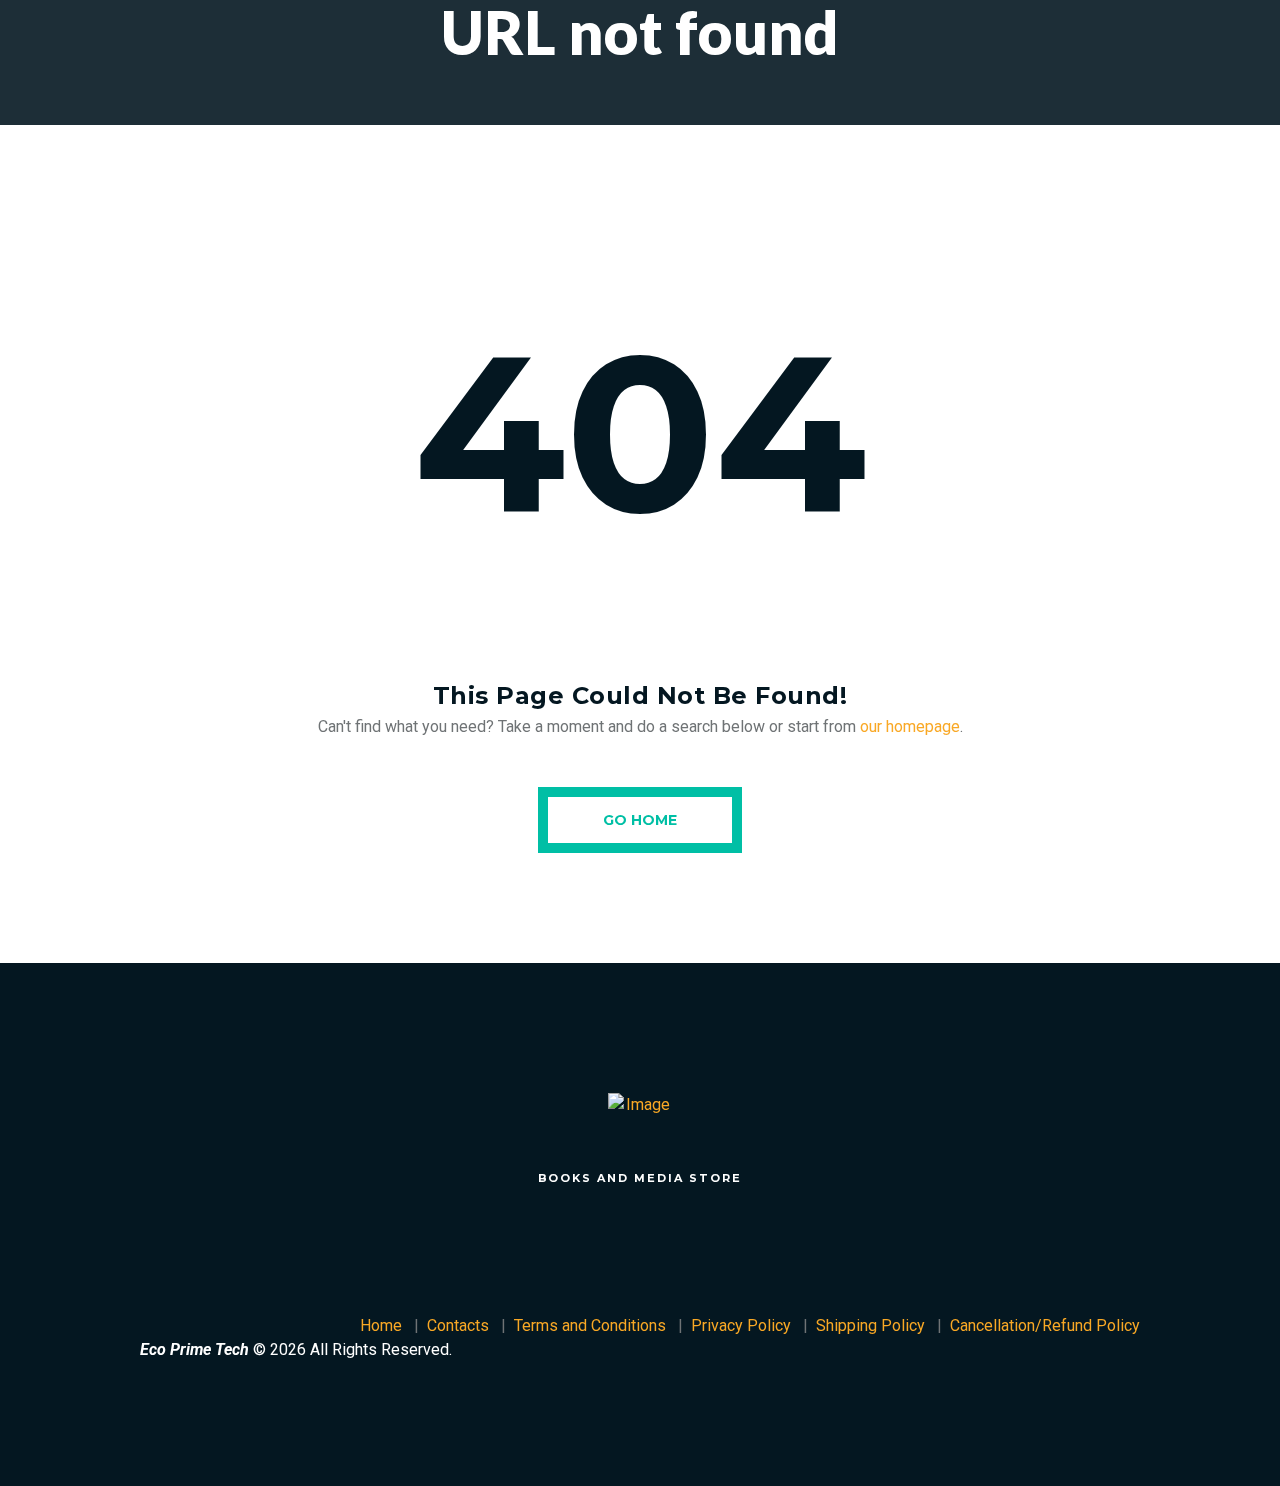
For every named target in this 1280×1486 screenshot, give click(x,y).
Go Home (640, 820)
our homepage (910, 726)
